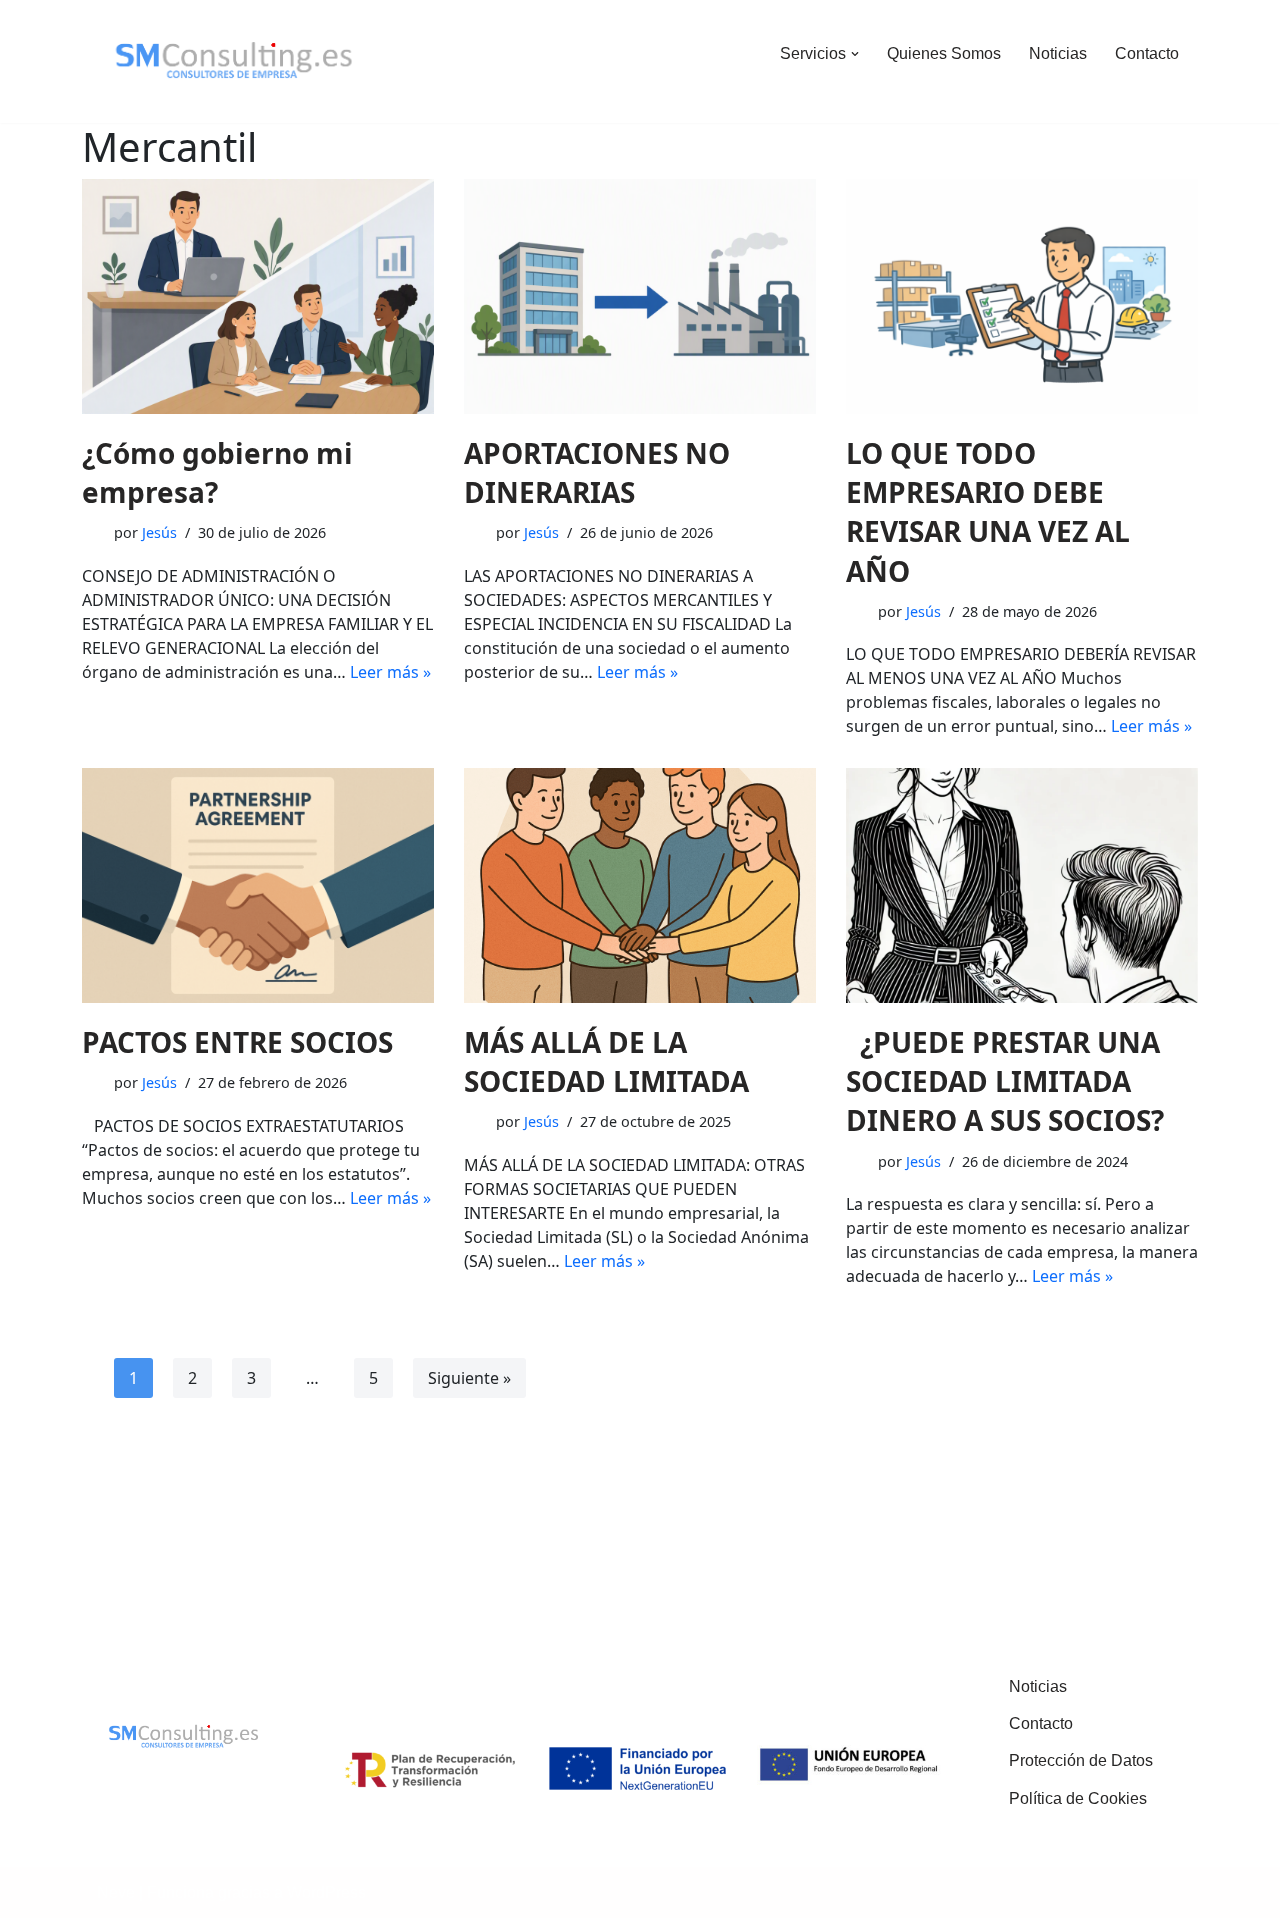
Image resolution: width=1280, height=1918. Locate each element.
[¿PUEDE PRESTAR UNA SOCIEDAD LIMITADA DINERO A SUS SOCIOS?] (1022, 885)
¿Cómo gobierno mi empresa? (217, 472)
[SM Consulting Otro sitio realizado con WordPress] (234, 61)
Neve (116, 1892)
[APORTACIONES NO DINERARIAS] (640, 296)
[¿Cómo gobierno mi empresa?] (258, 296)
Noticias (1058, 53)
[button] (855, 54)
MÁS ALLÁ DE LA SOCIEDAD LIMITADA (606, 1061)
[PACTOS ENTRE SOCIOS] (258, 885)
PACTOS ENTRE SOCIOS (237, 1042)
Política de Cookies (1078, 1798)
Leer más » (390, 672)
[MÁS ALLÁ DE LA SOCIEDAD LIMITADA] (640, 885)
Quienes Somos (944, 53)
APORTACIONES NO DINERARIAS (597, 472)
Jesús (159, 532)
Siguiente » (469, 1378)
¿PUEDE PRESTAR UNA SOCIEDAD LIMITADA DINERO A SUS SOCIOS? (1005, 1081)
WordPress (326, 1892)
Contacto (1147, 53)
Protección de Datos (1081, 1760)
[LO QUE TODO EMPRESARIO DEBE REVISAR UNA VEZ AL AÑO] (1022, 296)
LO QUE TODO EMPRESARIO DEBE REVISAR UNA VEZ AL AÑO (988, 512)
